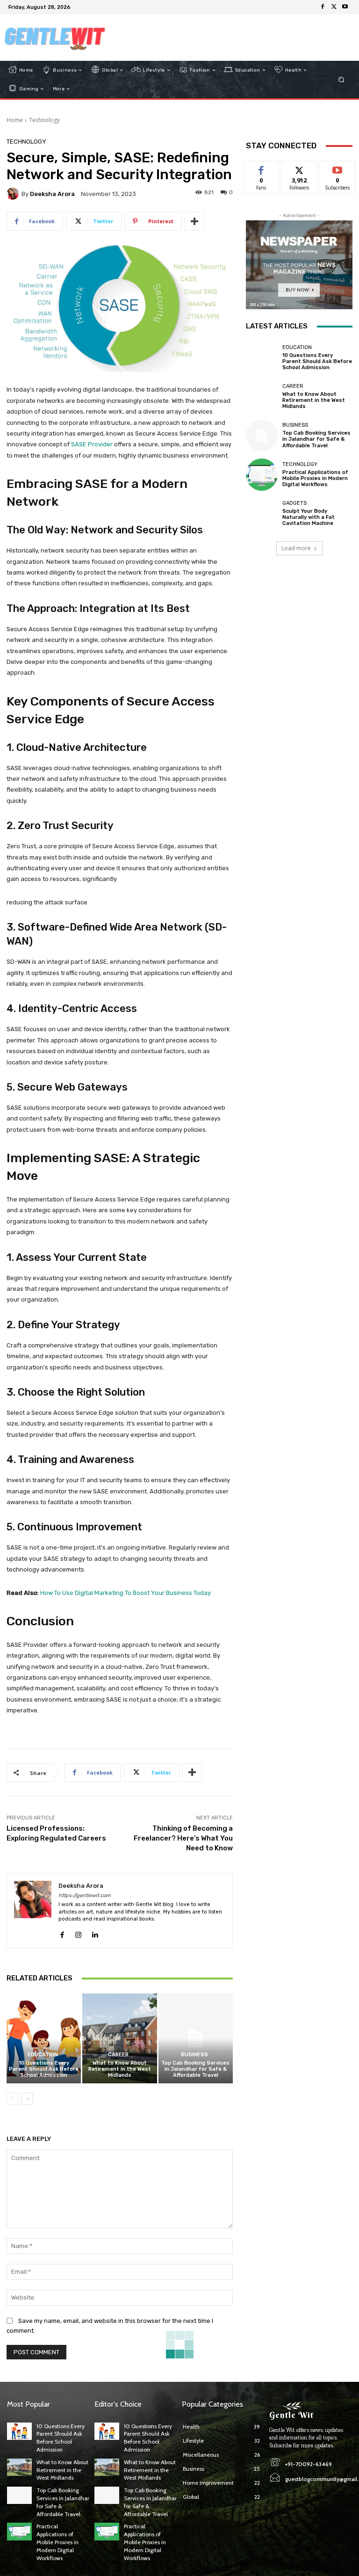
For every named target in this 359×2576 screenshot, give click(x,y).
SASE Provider (92, 444)
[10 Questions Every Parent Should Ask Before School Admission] (44, 2038)
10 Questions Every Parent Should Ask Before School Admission (44, 2069)
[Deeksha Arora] (14, 194)
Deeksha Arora (52, 194)
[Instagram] (78, 1932)
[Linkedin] (95, 1932)
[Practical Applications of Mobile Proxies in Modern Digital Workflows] (262, 474)
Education (43, 2055)
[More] (194, 221)
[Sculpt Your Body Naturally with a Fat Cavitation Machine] (262, 514)
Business (194, 2055)
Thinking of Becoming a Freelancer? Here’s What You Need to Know (183, 1838)
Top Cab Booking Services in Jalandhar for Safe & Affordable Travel (195, 2069)
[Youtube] (345, 7)
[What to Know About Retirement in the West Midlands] (119, 2038)
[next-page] (27, 2099)
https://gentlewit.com (85, 1896)
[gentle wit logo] (55, 37)
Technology (44, 120)
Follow (299, 168)
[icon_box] (79, 8)
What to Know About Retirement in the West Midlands (120, 2069)
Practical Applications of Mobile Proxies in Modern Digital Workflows (315, 478)
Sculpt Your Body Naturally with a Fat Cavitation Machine (309, 517)
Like (262, 168)
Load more (296, 548)
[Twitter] (334, 7)
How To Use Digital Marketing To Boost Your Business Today (126, 1593)
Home (15, 120)
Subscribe (337, 168)
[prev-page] (12, 2099)
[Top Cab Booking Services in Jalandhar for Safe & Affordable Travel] (196, 2038)
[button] (341, 80)
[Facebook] (323, 7)
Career (118, 2055)
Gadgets (294, 503)
